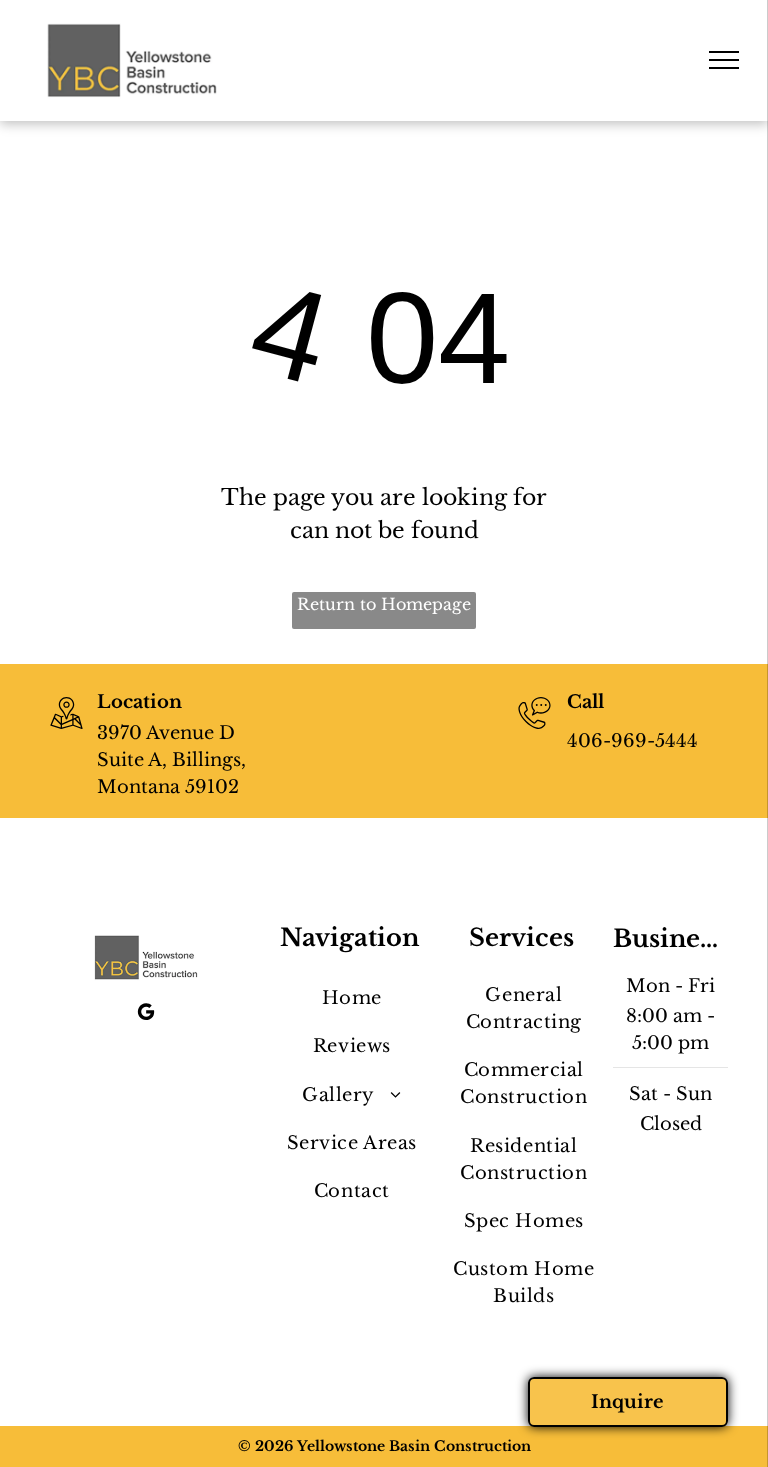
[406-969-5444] (534, 731)
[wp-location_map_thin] (66, 731)
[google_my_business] (146, 1014)
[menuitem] (351, 999)
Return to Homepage (384, 604)
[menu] (724, 60)
